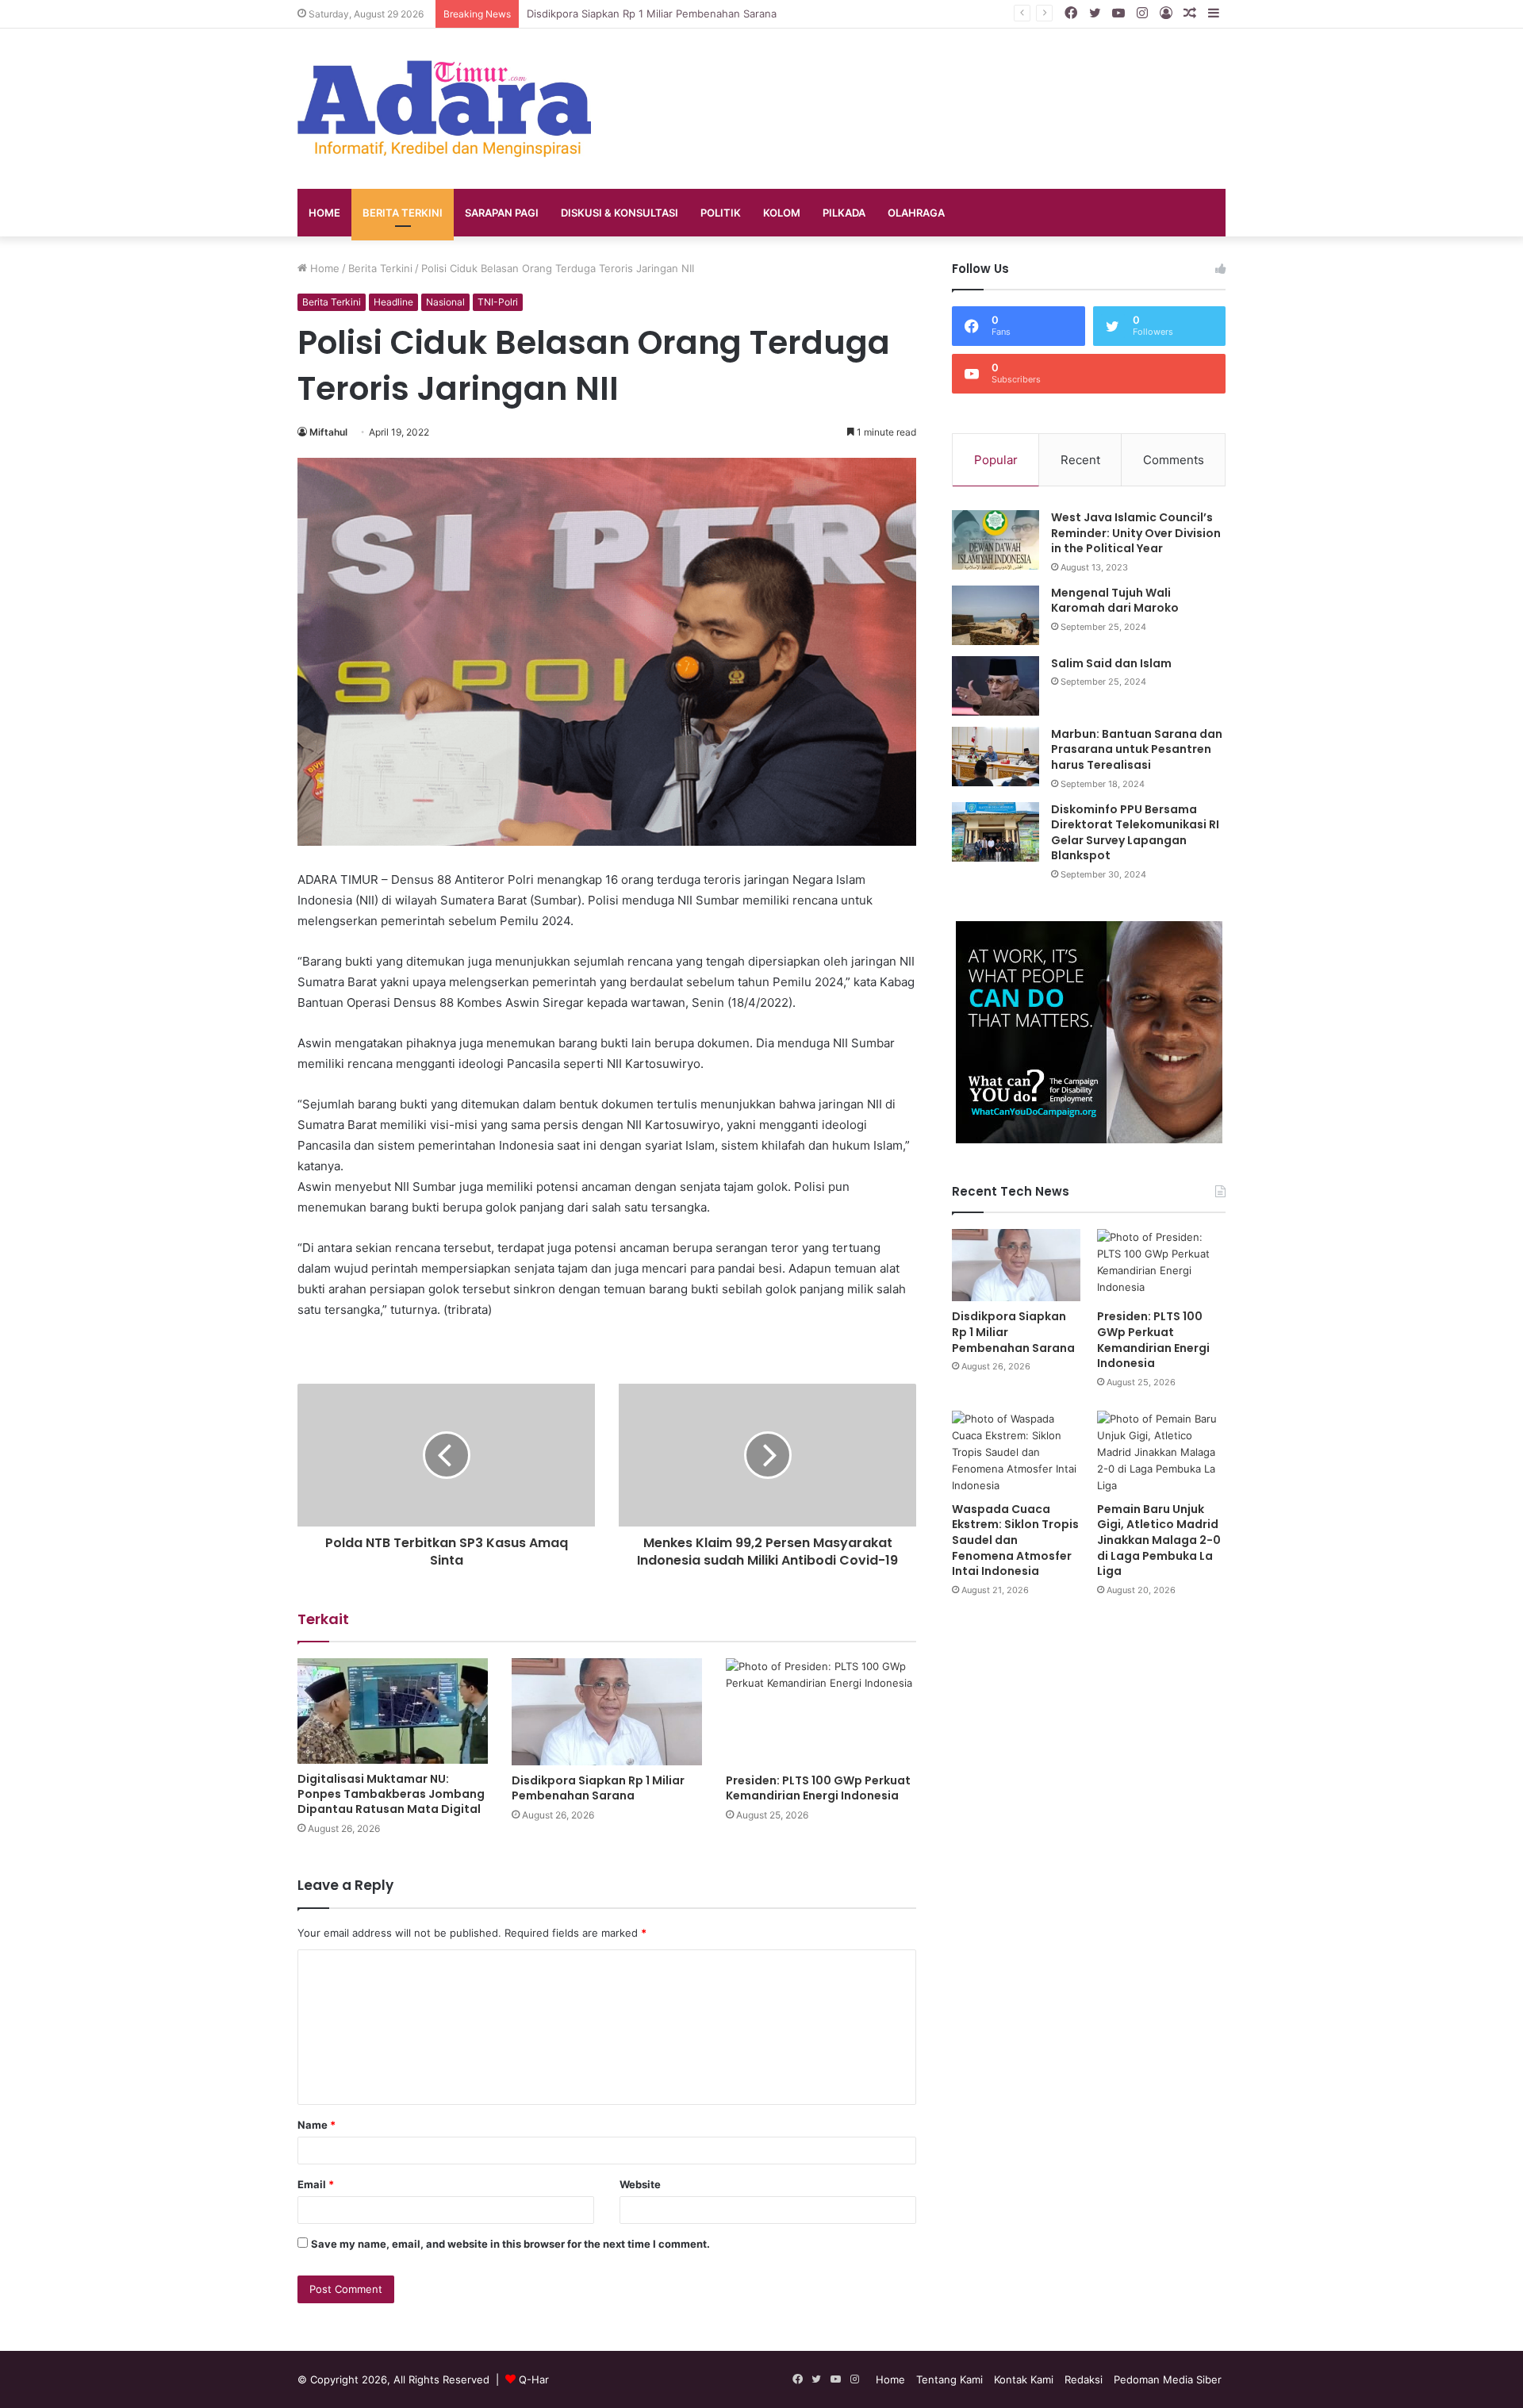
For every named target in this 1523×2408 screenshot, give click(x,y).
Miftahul (328, 432)
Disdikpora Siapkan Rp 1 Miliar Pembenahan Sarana (598, 1788)
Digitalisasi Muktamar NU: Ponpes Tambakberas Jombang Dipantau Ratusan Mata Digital (391, 1794)
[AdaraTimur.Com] (444, 109)
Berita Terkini (403, 213)
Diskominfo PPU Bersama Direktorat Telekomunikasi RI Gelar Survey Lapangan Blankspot (1135, 833)
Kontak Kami (1024, 2379)
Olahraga (916, 213)
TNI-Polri (498, 302)
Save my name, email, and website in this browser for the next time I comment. (510, 2244)
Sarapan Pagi (502, 213)
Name (316, 2125)
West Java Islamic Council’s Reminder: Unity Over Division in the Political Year (1136, 533)
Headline (393, 302)
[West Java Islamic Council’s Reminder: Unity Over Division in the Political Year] (996, 540)
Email (316, 2184)
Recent (1080, 460)
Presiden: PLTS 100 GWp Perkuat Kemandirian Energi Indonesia (818, 1788)
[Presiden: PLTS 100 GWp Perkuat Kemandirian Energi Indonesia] (821, 1712)
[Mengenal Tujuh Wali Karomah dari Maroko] (996, 615)
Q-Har (534, 2379)
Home (324, 213)
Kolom (782, 213)
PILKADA (844, 213)
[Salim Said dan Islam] (996, 686)
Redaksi (1084, 2379)
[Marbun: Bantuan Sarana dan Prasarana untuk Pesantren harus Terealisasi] (996, 757)
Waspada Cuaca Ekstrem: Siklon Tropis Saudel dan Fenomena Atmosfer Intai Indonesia (1015, 1540)
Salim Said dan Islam (1111, 663)
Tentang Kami (949, 2379)
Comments (1174, 460)
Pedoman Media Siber (1168, 2379)
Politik (721, 213)
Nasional (445, 302)
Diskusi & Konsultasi (620, 213)
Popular (996, 460)
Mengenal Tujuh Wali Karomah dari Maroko (1115, 601)
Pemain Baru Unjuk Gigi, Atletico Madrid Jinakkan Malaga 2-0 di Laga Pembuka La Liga (1159, 1540)
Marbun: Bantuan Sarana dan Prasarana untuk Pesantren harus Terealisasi (1137, 749)
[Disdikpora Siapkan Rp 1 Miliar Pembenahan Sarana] (607, 1712)
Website (640, 2184)
